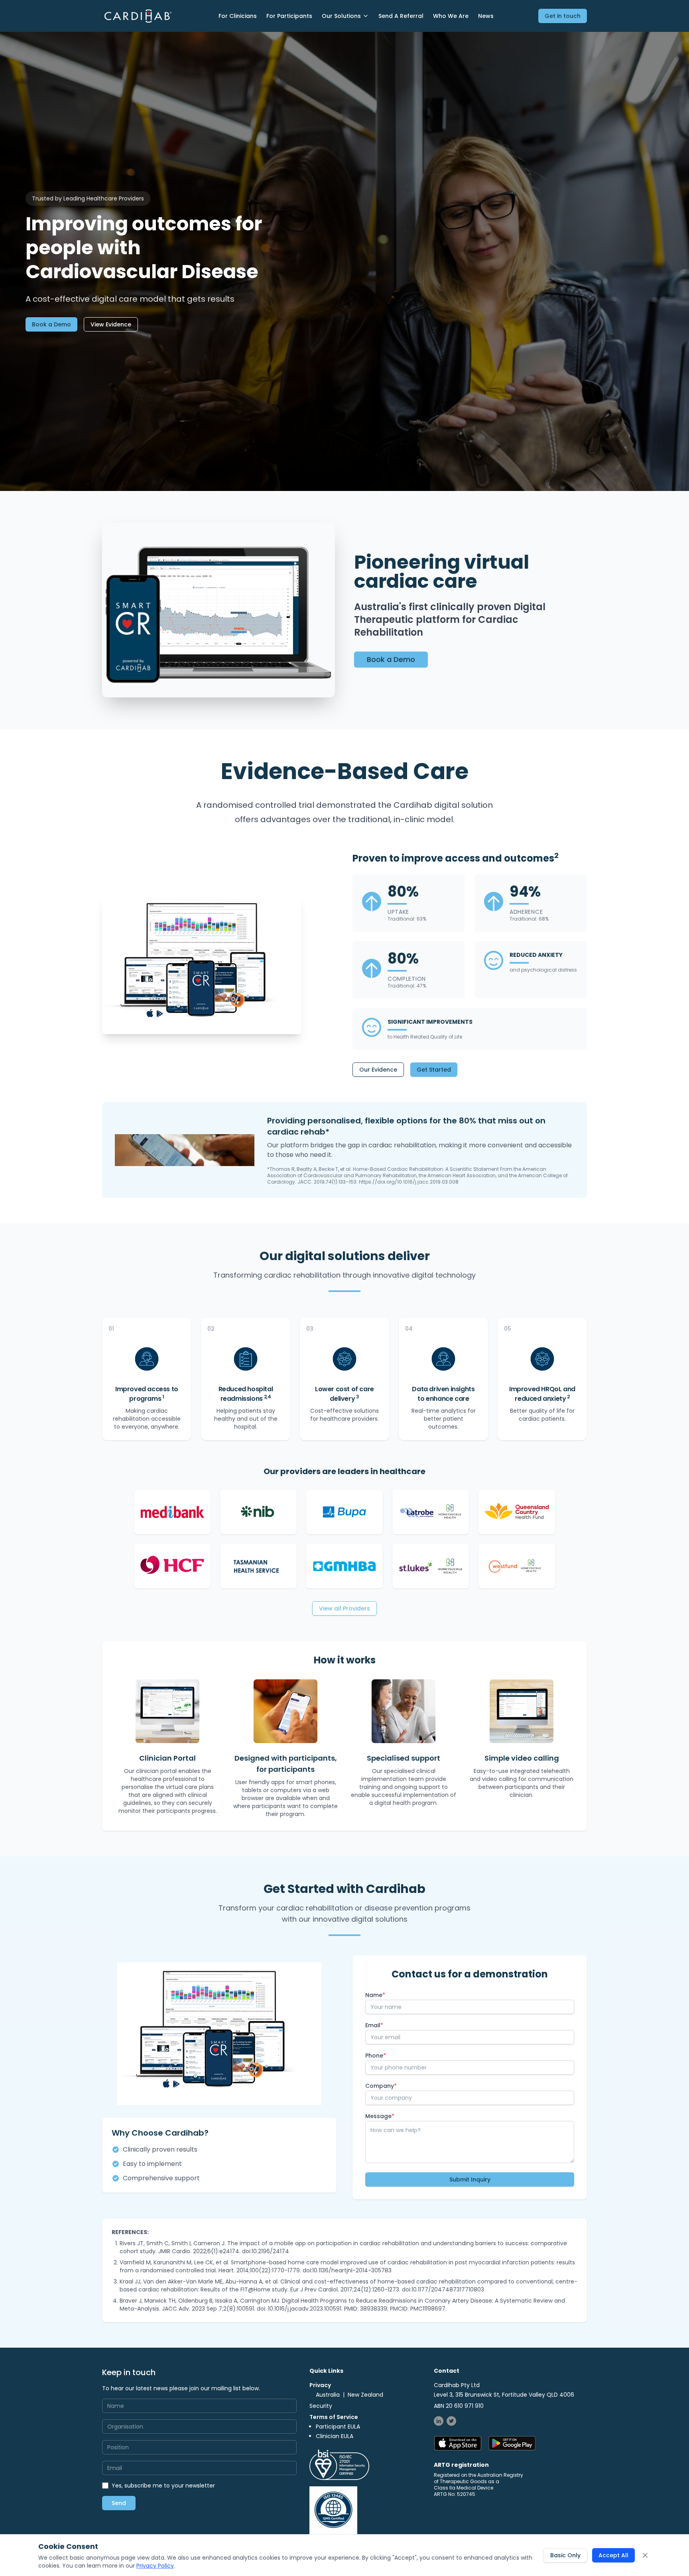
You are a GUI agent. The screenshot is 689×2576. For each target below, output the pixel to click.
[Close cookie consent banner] (645, 2555)
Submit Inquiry (470, 2179)
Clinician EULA (335, 2436)
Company (381, 2086)
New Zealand (365, 2395)
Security (321, 2406)
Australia (328, 2395)
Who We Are (451, 16)
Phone (376, 2056)
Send (119, 2503)
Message (380, 2116)
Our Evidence (378, 1070)
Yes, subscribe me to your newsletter (163, 2486)
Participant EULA (338, 2427)
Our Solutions (341, 16)
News (486, 16)
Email (374, 2025)
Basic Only (565, 2555)
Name (375, 1995)
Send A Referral (401, 16)
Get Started (434, 1070)
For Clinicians (238, 16)
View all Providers (344, 1608)
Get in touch (563, 16)
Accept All (613, 2555)
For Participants (289, 16)
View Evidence (111, 324)
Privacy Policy (155, 2566)
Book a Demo (51, 324)
